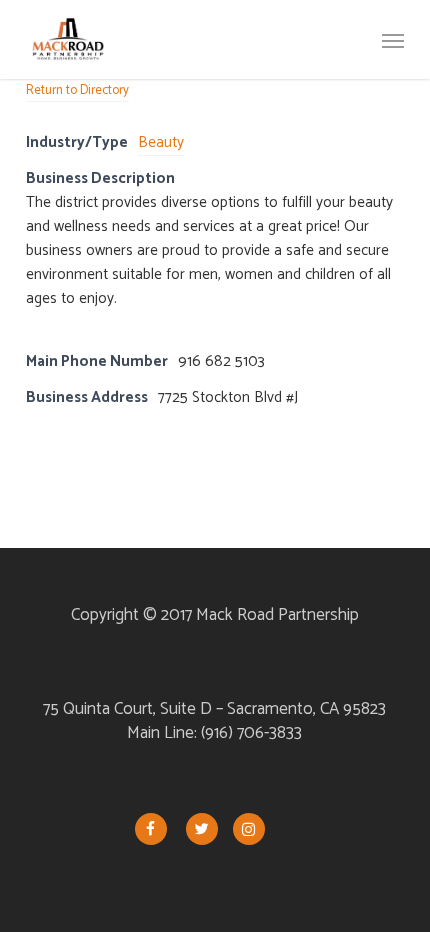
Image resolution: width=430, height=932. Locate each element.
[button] (393, 40)
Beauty (161, 142)
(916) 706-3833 (251, 733)
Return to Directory (77, 90)
